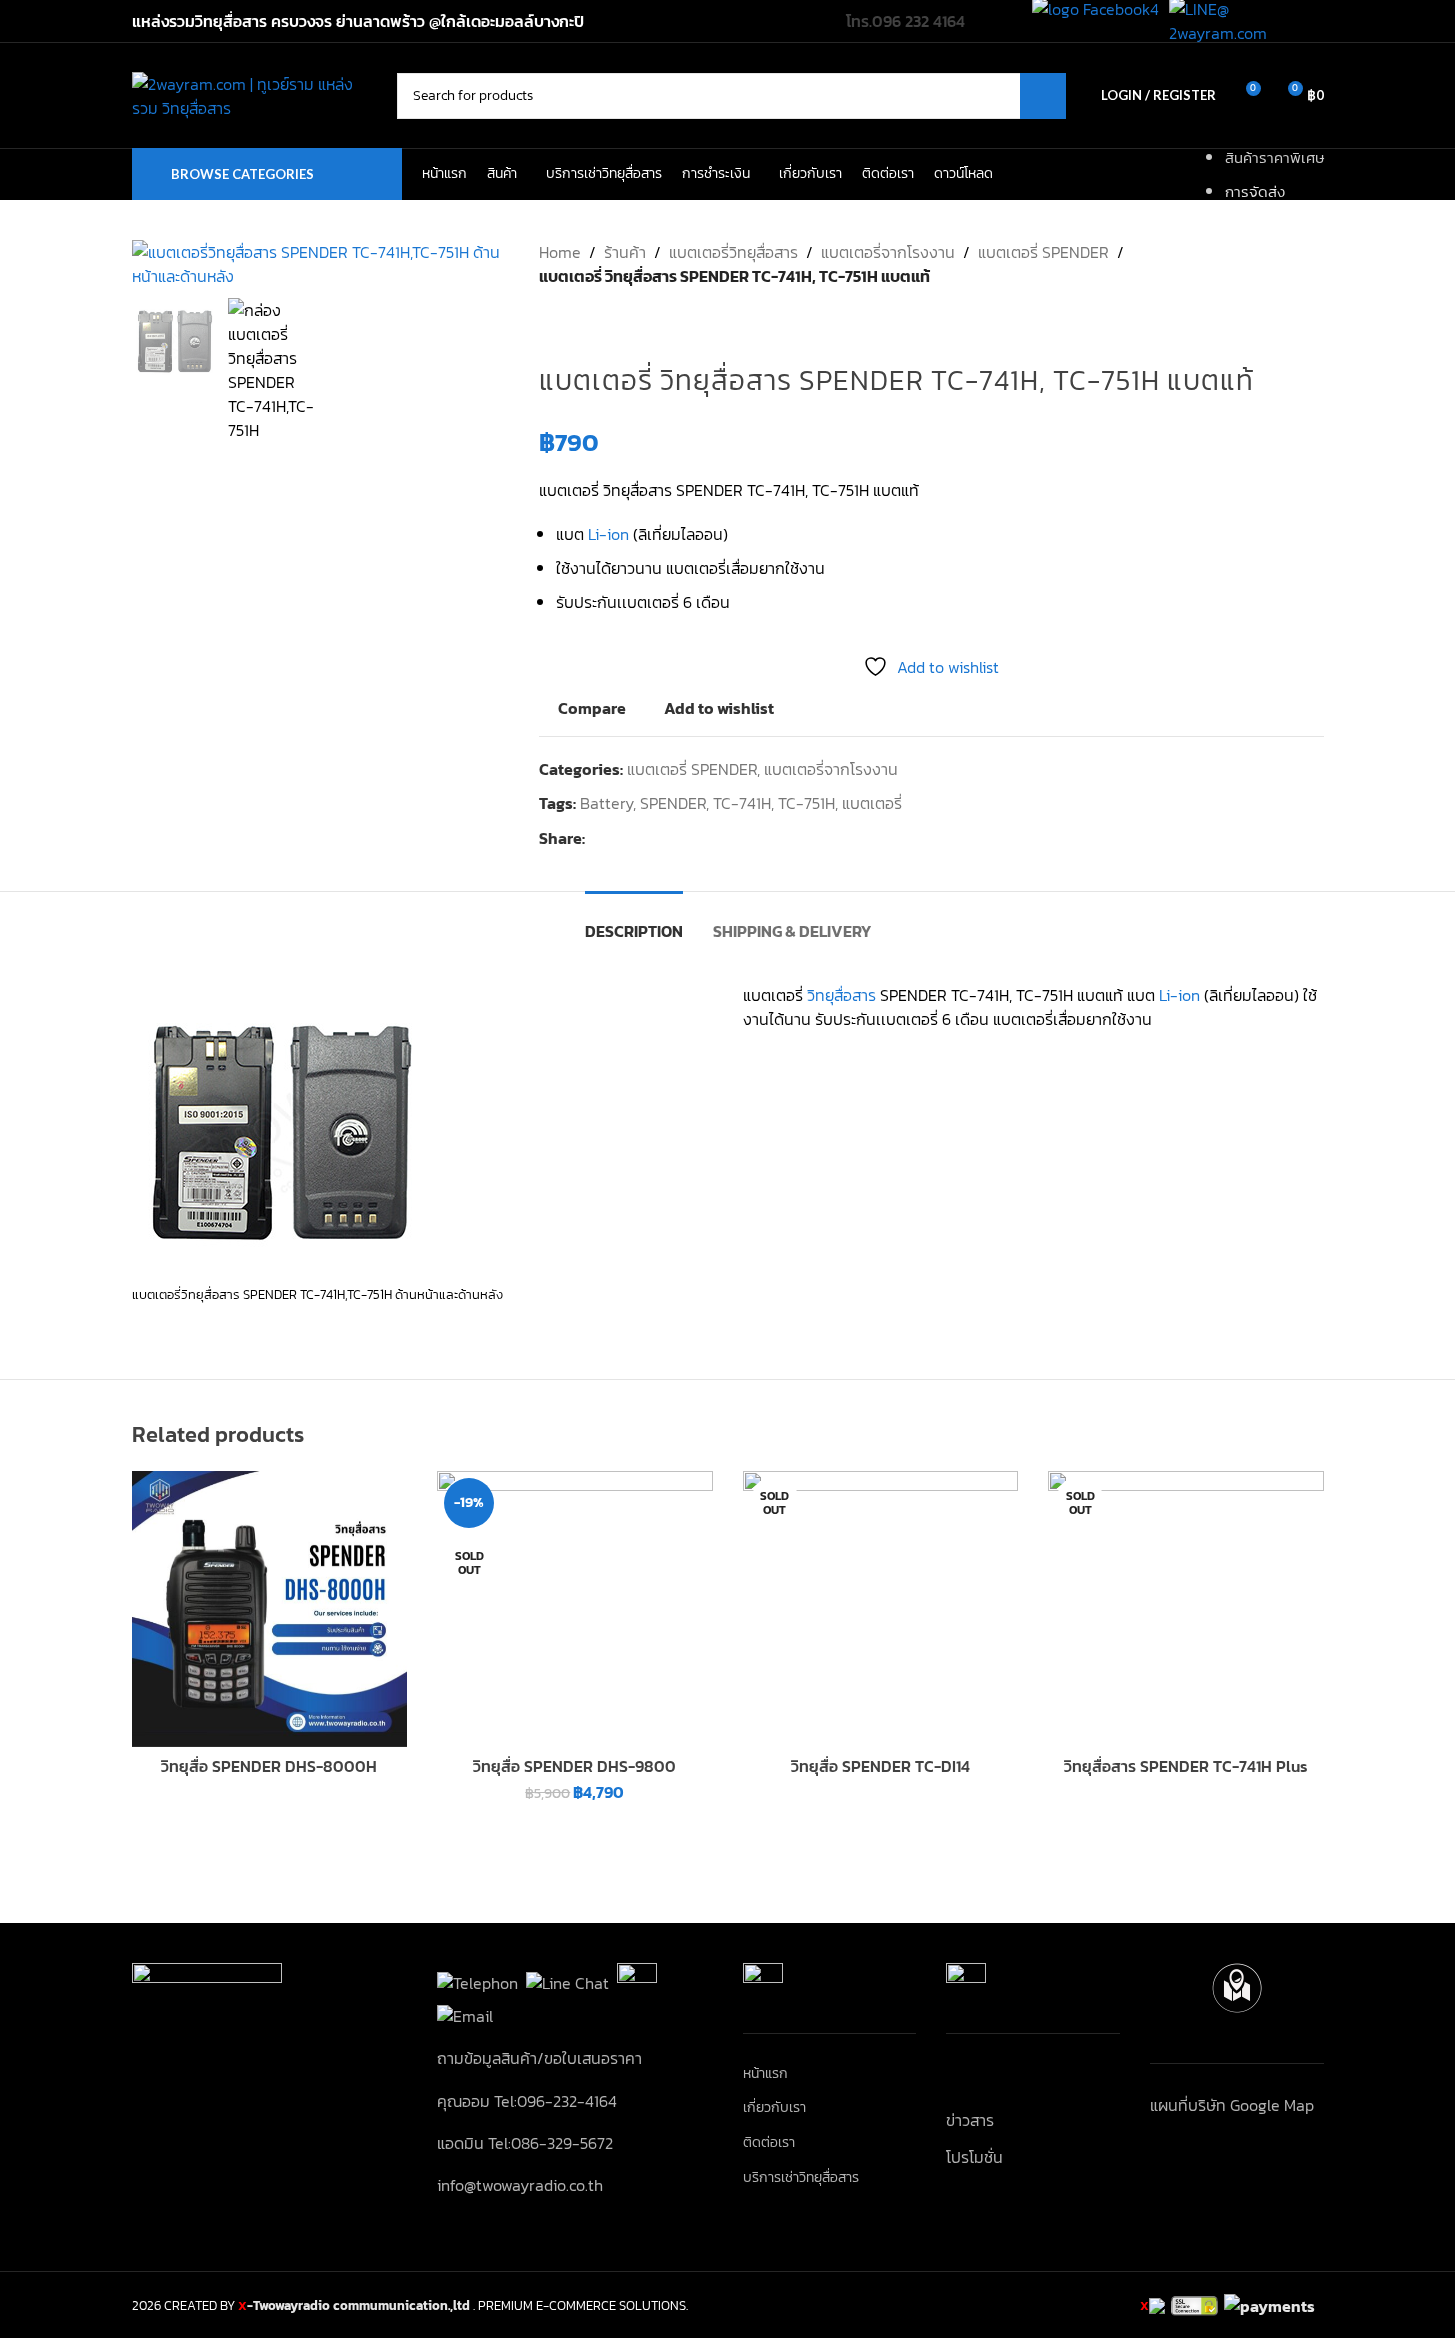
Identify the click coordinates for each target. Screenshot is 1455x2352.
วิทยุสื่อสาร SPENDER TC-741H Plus (1186, 1766)
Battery (606, 803)
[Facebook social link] (597, 838)
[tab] (634, 921)
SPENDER (673, 803)
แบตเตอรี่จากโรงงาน (888, 252)
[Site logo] (254, 93)
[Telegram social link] (693, 838)
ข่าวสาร (970, 2120)
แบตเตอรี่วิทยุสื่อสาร (733, 252)
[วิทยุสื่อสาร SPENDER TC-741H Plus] (1186, 1609)
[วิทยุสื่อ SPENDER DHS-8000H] (270, 1609)
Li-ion (608, 534)
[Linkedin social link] (669, 838)
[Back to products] (575, 320)
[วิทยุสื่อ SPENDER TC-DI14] (881, 1609)
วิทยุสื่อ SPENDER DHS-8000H (269, 1766)
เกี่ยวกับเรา (774, 2108)
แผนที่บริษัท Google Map (1232, 2105)
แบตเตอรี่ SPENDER (1043, 252)
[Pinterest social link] (645, 838)
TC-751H (806, 803)
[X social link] (621, 838)
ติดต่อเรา (769, 2143)
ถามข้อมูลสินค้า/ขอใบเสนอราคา (539, 2058)
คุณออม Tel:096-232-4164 (527, 2101)
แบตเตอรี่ (872, 803)
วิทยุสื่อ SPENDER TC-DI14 (880, 1766)
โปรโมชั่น (974, 2157)
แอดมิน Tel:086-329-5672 (525, 2143)
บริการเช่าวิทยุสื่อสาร (801, 2178)
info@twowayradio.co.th (520, 2185)
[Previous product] (551, 320)
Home (560, 252)
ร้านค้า (625, 252)
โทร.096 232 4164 (905, 21)
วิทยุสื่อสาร (841, 995)
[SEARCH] (1043, 96)
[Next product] (599, 320)
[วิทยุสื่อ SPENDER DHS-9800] (575, 1609)
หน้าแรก (765, 2074)
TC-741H (742, 803)
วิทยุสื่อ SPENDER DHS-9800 (574, 1766)
